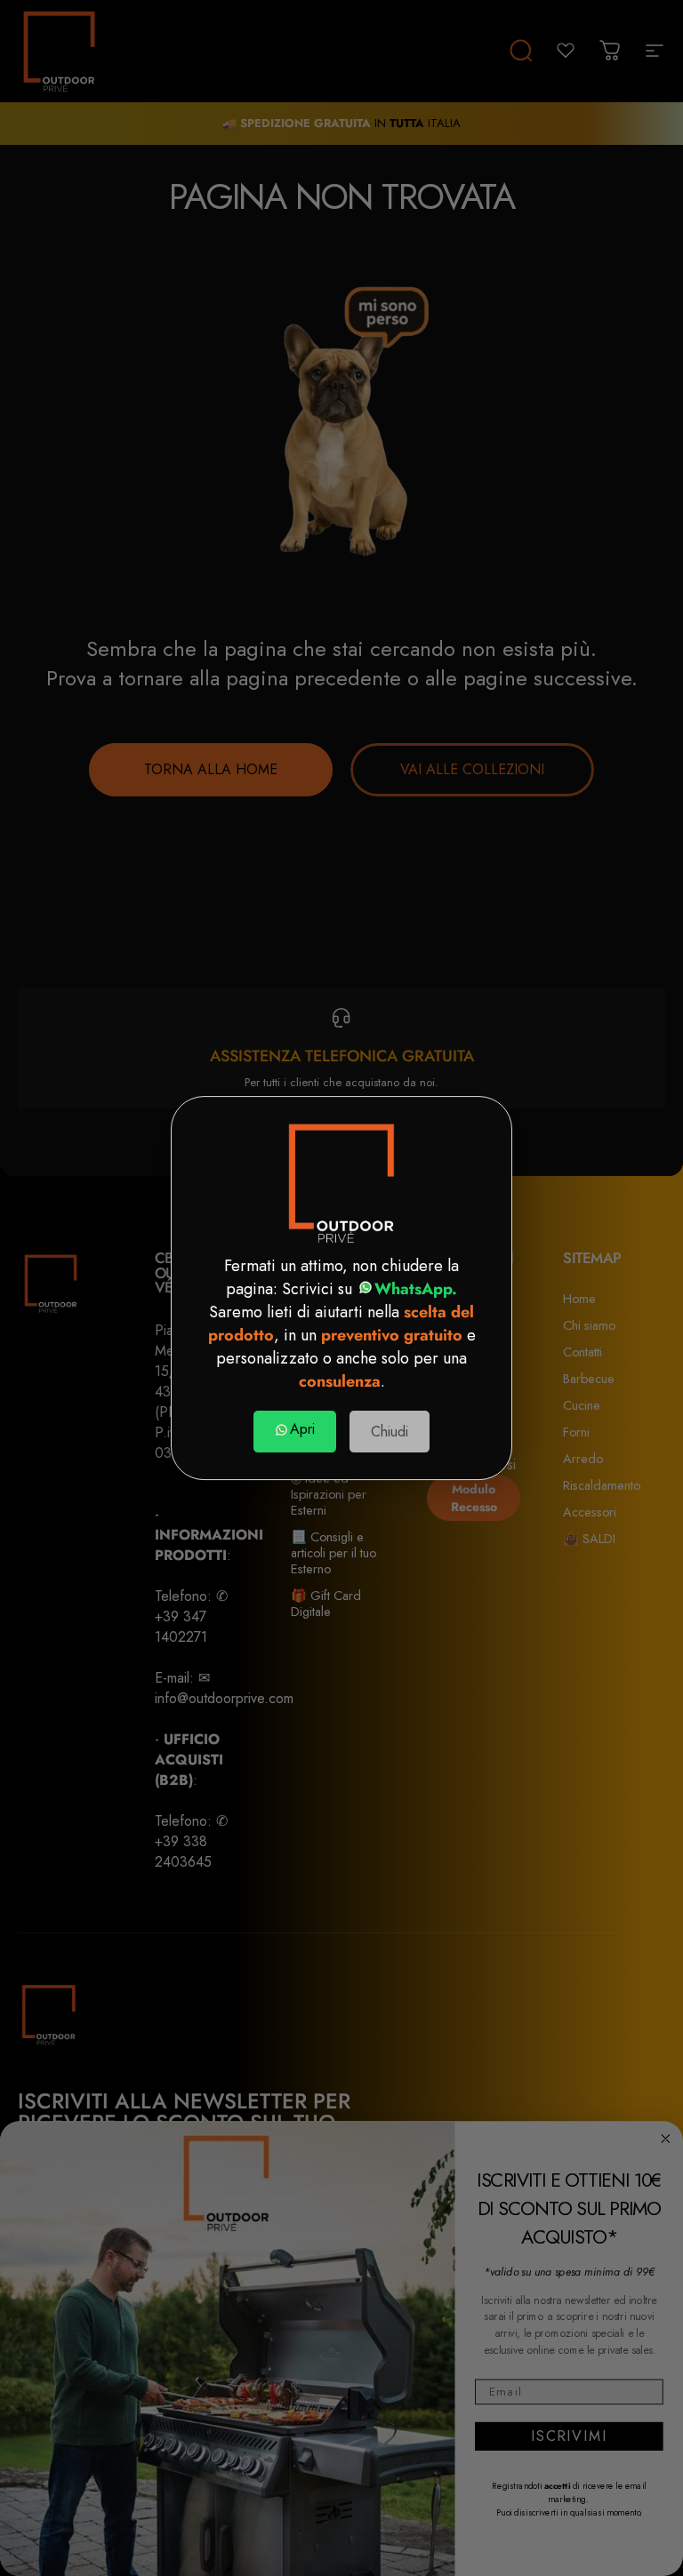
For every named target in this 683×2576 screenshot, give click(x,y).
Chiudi (390, 1432)
